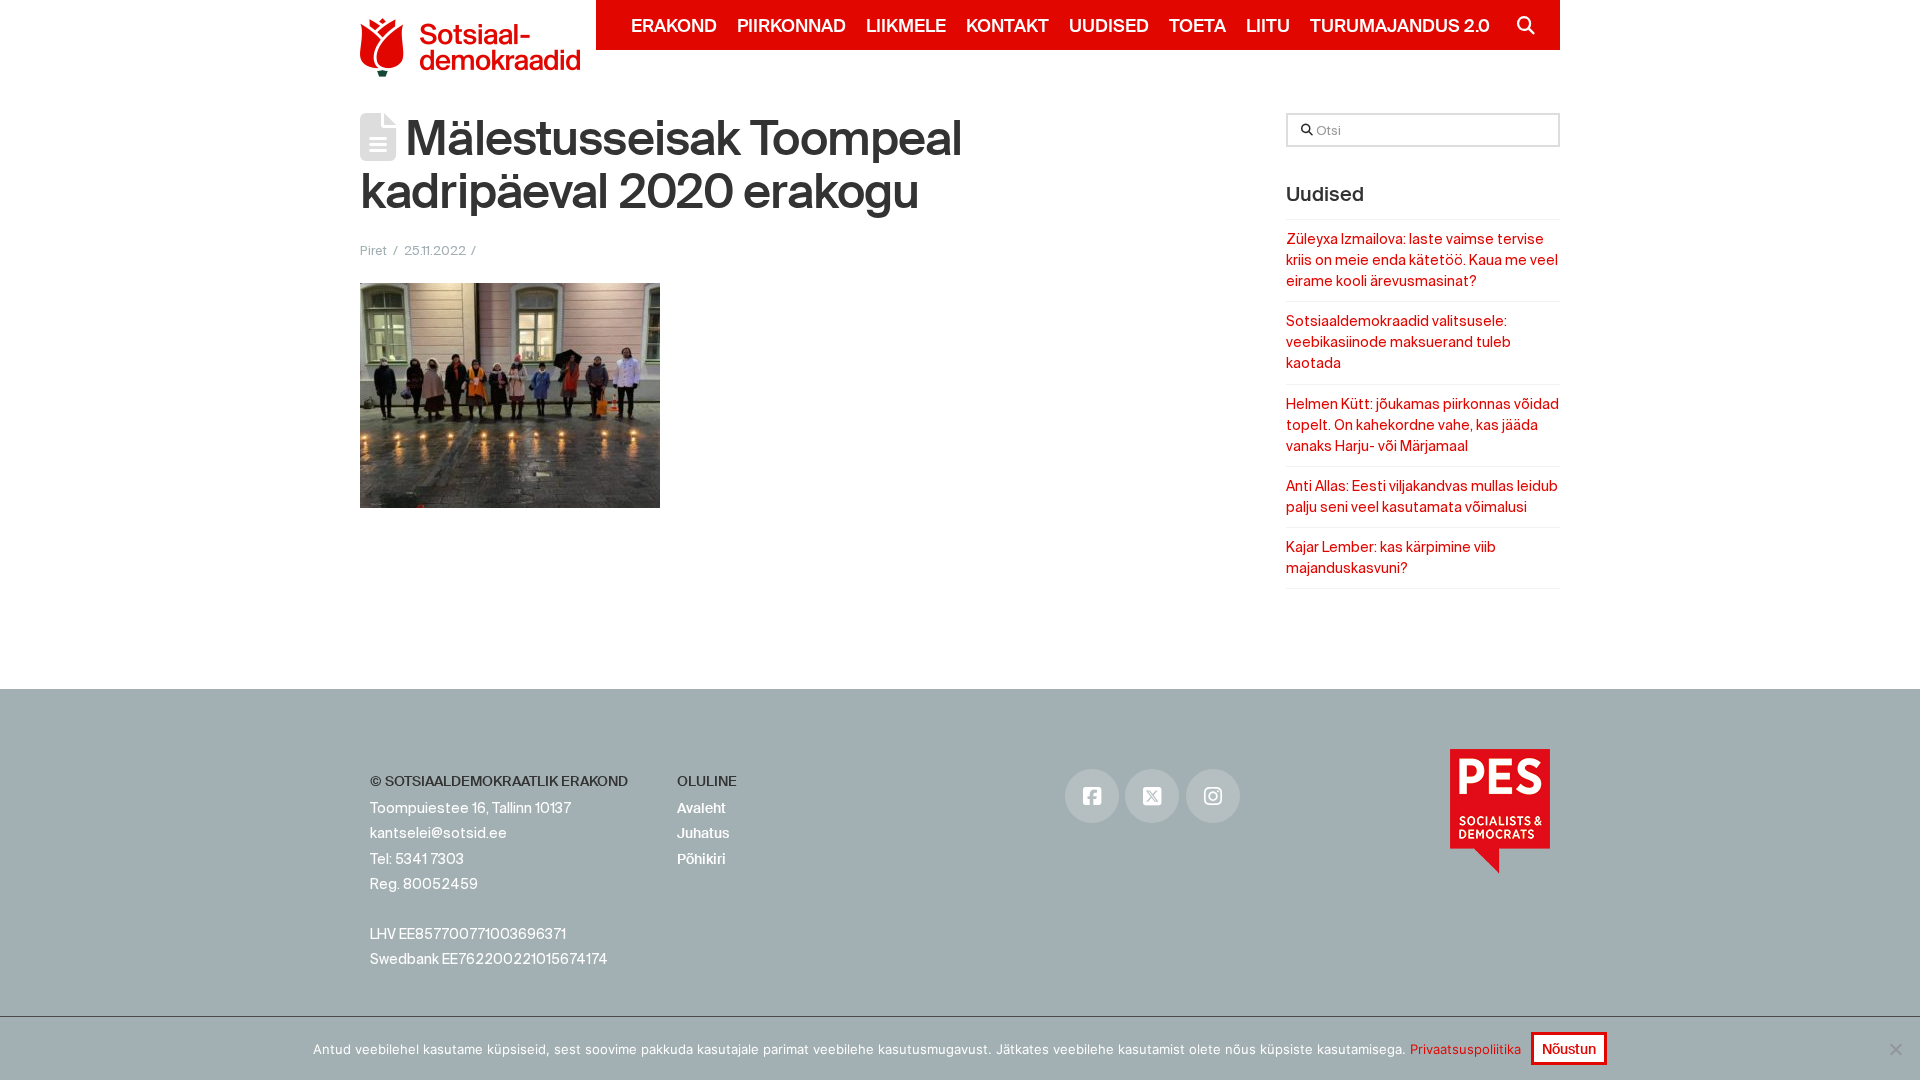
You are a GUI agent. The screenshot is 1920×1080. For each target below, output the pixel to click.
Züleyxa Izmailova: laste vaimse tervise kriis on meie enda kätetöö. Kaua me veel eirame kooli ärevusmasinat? (1422, 260)
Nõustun (1569, 1049)
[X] (1152, 796)
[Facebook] (1092, 796)
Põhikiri (701, 859)
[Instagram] (1213, 796)
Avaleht (701, 808)
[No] (1895, 1049)
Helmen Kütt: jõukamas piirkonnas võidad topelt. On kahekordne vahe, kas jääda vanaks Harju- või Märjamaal (1422, 425)
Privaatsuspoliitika (1465, 1049)
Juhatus (703, 833)
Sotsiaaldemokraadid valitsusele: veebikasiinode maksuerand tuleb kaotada (1398, 342)
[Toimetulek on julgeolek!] (470, 47)
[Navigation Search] (1517, 25)
